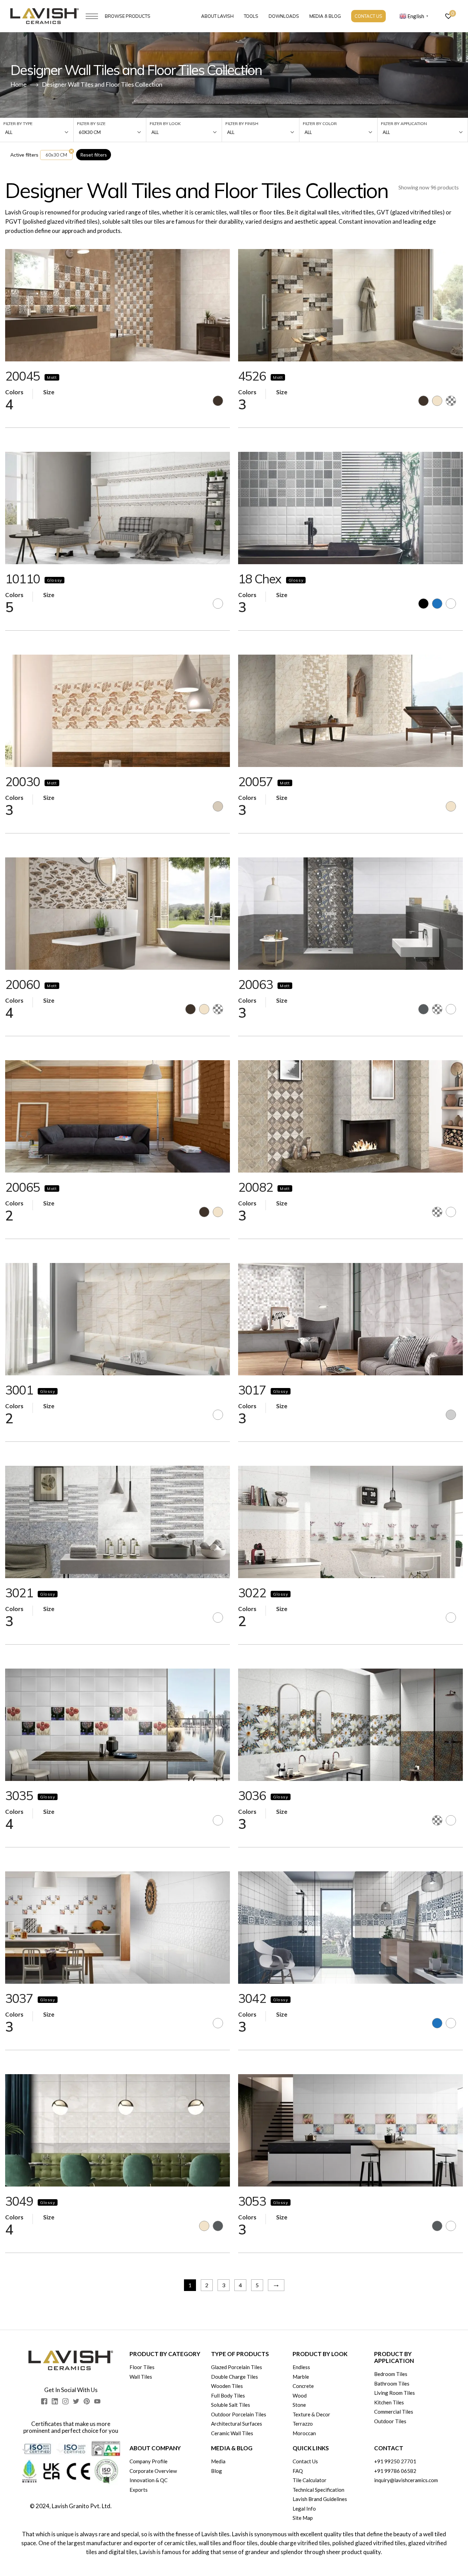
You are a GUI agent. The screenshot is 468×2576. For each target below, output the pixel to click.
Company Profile (149, 2461)
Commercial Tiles (394, 2412)
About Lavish (217, 16)
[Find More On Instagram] (65, 2401)
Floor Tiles (142, 2367)
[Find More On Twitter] (76, 2401)
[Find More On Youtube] (97, 2401)
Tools (251, 16)
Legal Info (304, 2509)
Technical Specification (318, 2490)
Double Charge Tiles (235, 2377)
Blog (217, 2471)
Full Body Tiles (228, 2395)
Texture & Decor (311, 2414)
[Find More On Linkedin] (55, 2401)
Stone (299, 2405)
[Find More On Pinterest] (87, 2401)
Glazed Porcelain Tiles (237, 2367)
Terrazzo (303, 2424)
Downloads (284, 16)
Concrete (303, 2386)
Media (218, 2461)
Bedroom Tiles (391, 2374)
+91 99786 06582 (395, 2471)
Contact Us (368, 16)
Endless (301, 2367)
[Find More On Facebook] (44, 2401)
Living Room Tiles (395, 2393)
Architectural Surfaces (237, 2424)
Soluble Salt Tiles (231, 2405)
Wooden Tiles (227, 2386)
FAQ (298, 2471)
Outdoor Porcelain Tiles (239, 2414)
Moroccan (304, 2433)
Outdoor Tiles (390, 2421)
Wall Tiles (141, 2377)
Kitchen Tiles (389, 2402)
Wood (300, 2395)
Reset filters (94, 155)
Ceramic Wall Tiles (232, 2433)
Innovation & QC (149, 2480)
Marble (301, 2377)
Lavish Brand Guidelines (320, 2499)
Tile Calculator (310, 2480)
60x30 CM (56, 155)
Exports (139, 2490)
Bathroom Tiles (392, 2383)
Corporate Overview (153, 2471)
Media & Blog (325, 16)
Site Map (303, 2518)
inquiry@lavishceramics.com (406, 2480)
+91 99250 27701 (395, 2461)
